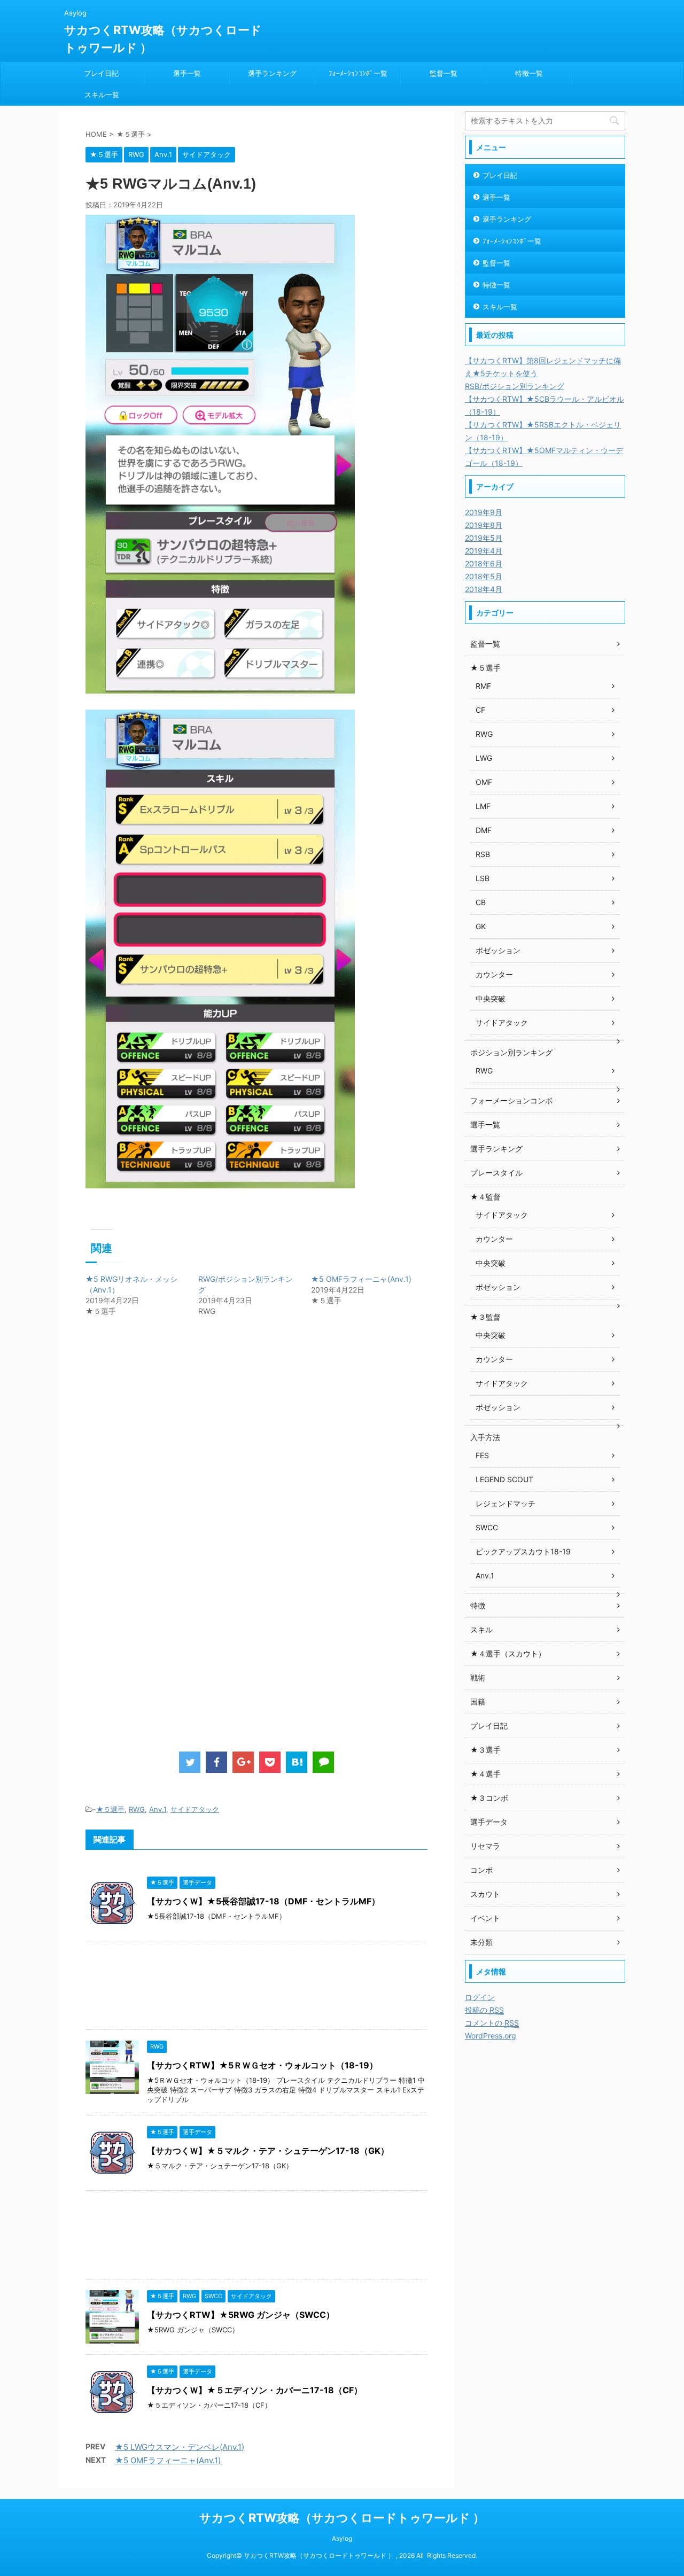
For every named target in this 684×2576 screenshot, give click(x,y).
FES (482, 1455)
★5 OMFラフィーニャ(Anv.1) (361, 1279)
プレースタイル (496, 1173)
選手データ (489, 1822)
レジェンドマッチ (506, 1503)
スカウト (485, 1894)
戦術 (478, 1678)
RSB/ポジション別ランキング (515, 386)
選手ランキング (272, 73)
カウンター (494, 974)
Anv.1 (158, 1809)
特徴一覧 (529, 73)
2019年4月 (484, 551)
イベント (485, 1918)
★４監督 (485, 1197)
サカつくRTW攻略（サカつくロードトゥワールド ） (342, 2518)
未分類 (481, 1942)
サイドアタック (195, 1809)
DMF (484, 830)
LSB (483, 878)
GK (481, 926)
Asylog (342, 2538)
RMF (483, 686)
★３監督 (485, 1317)
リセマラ (485, 1846)
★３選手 (485, 1750)
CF (480, 710)
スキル (481, 1629)
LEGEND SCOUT (504, 1479)
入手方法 (485, 1437)
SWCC (487, 1527)
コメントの (492, 2023)
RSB (483, 854)
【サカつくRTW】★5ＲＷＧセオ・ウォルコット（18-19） (262, 2065)
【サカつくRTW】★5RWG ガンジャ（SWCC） (241, 2315)
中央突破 (491, 998)
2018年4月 (484, 589)
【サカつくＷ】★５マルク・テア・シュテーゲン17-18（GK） (268, 2151)
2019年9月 (484, 512)
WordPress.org (491, 2036)
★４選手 (485, 1774)
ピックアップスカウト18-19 (523, 1551)
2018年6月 (484, 563)
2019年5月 (484, 538)
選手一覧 (187, 73)
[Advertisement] (175, 1447)
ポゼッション (498, 950)
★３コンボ (489, 1798)
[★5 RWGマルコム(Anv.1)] (297, 1762)
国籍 (478, 1702)
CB (481, 902)
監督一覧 (444, 73)
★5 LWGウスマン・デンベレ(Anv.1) (180, 2447)
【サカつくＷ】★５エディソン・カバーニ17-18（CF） (255, 2390)
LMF (483, 806)
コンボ (481, 1870)
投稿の (484, 2010)
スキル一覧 (102, 95)
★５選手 (110, 1809)
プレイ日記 (101, 73)
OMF (484, 782)
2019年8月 (484, 525)
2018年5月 (484, 576)
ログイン (480, 1997)
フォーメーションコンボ (511, 1100)
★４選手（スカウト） (508, 1653)
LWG (484, 758)
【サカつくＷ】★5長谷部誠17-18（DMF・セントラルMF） (263, 1901)
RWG (137, 1809)
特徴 (478, 1605)
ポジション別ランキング (511, 1052)
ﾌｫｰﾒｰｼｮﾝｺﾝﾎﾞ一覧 (358, 73)
